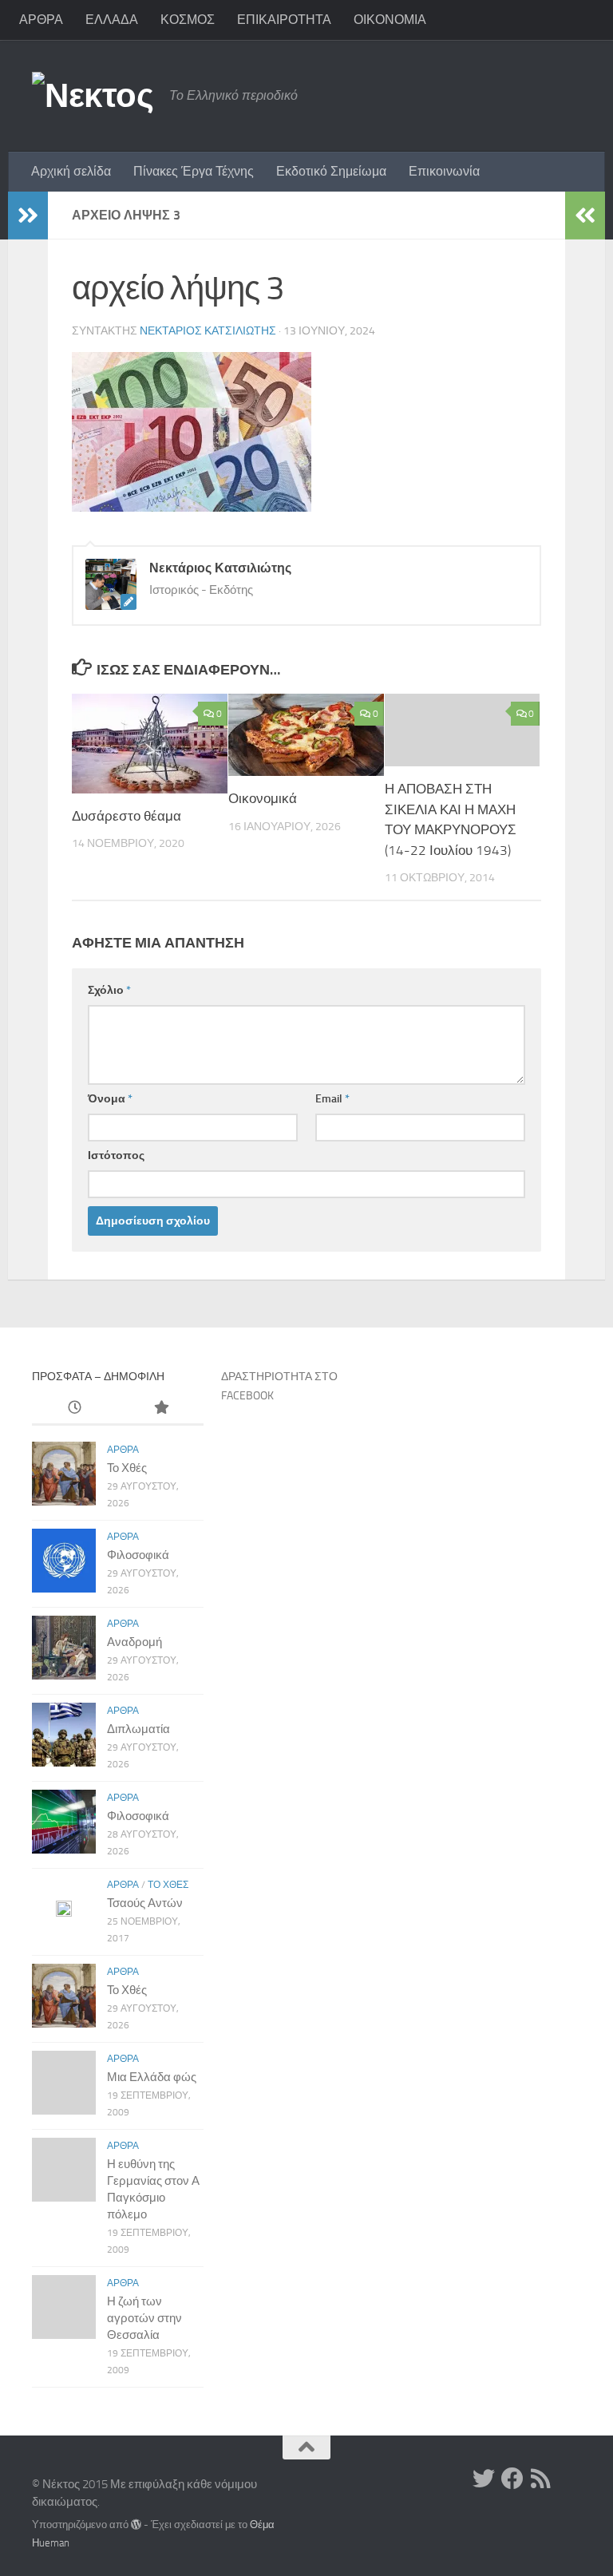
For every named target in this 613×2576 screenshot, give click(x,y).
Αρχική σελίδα (71, 171)
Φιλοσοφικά (138, 1555)
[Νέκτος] (512, 2479)
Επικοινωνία (444, 171)
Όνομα (110, 1099)
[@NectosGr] (484, 2479)
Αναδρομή (134, 1642)
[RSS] (541, 2479)
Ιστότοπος (116, 1155)
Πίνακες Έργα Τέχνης (194, 171)
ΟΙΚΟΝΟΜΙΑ (390, 20)
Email (332, 1099)
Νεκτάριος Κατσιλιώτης (208, 331)
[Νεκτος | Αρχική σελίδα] (93, 96)
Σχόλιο (109, 990)
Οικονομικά (263, 798)
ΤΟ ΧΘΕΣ (168, 1885)
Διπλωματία (138, 1729)
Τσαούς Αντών (145, 1903)
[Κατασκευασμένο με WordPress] (136, 2525)
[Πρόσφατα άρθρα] (75, 1409)
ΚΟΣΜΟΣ (188, 20)
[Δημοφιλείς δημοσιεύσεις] (160, 1409)
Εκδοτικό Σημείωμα (331, 171)
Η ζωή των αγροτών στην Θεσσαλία (144, 2318)
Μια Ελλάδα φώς (152, 2077)
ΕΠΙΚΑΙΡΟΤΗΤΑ (284, 20)
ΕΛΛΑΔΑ (112, 20)
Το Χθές (127, 1468)
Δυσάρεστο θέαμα (127, 816)
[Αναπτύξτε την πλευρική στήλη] (28, 216)
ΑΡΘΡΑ (41, 20)
